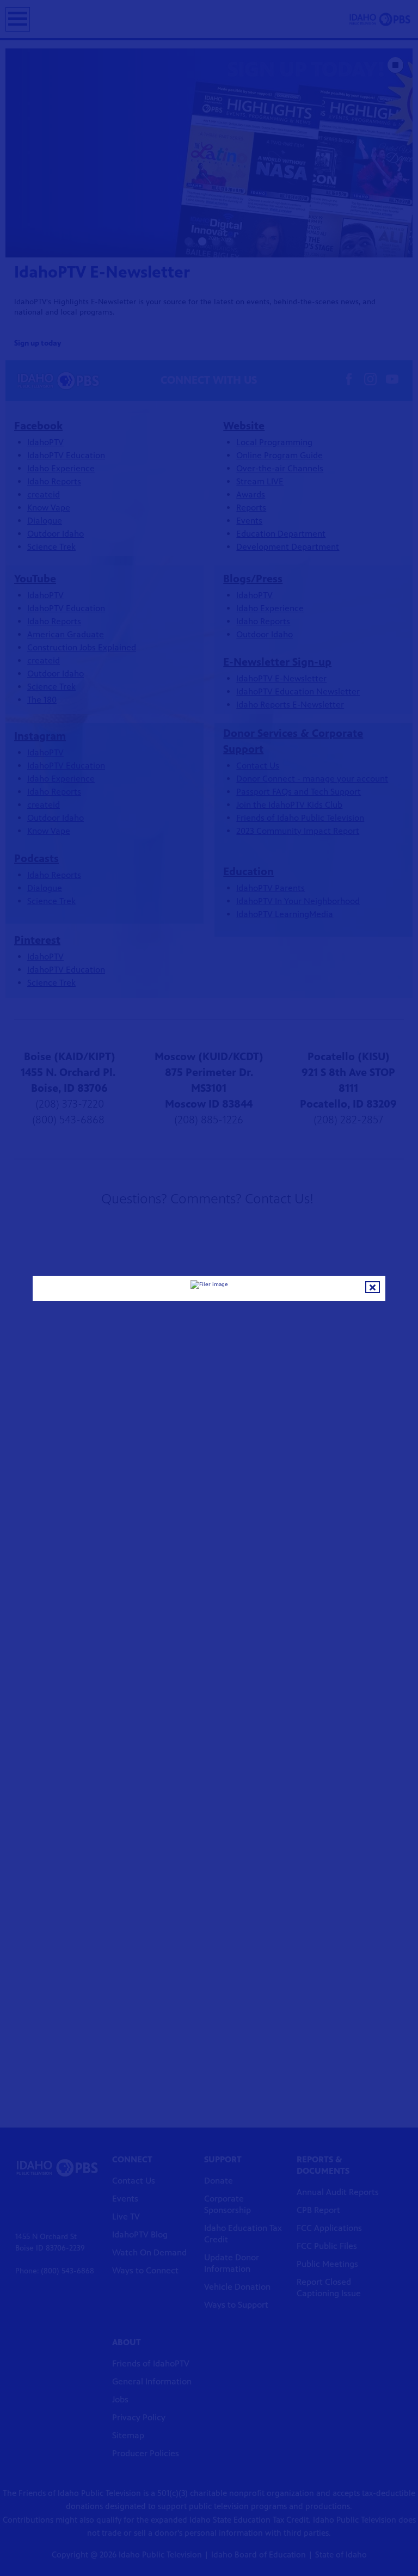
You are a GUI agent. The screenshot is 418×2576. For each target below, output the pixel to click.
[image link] (209, 1284)
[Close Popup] (373, 1287)
